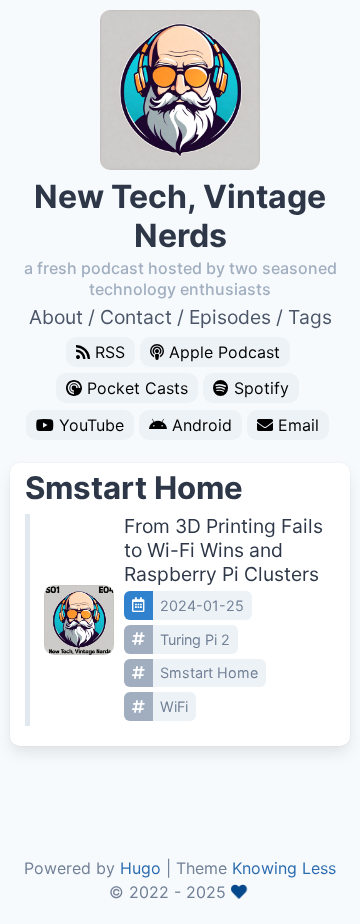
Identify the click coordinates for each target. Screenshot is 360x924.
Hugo (140, 868)
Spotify (261, 388)
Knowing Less (284, 868)
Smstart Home (209, 672)
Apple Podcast (224, 352)
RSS (110, 352)
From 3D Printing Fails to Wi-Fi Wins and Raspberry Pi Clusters (223, 550)
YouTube (91, 425)
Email (298, 425)
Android (202, 425)
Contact (136, 317)
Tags (310, 317)
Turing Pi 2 (195, 639)
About (56, 317)
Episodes (230, 317)
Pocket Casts (137, 388)
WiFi (174, 706)
